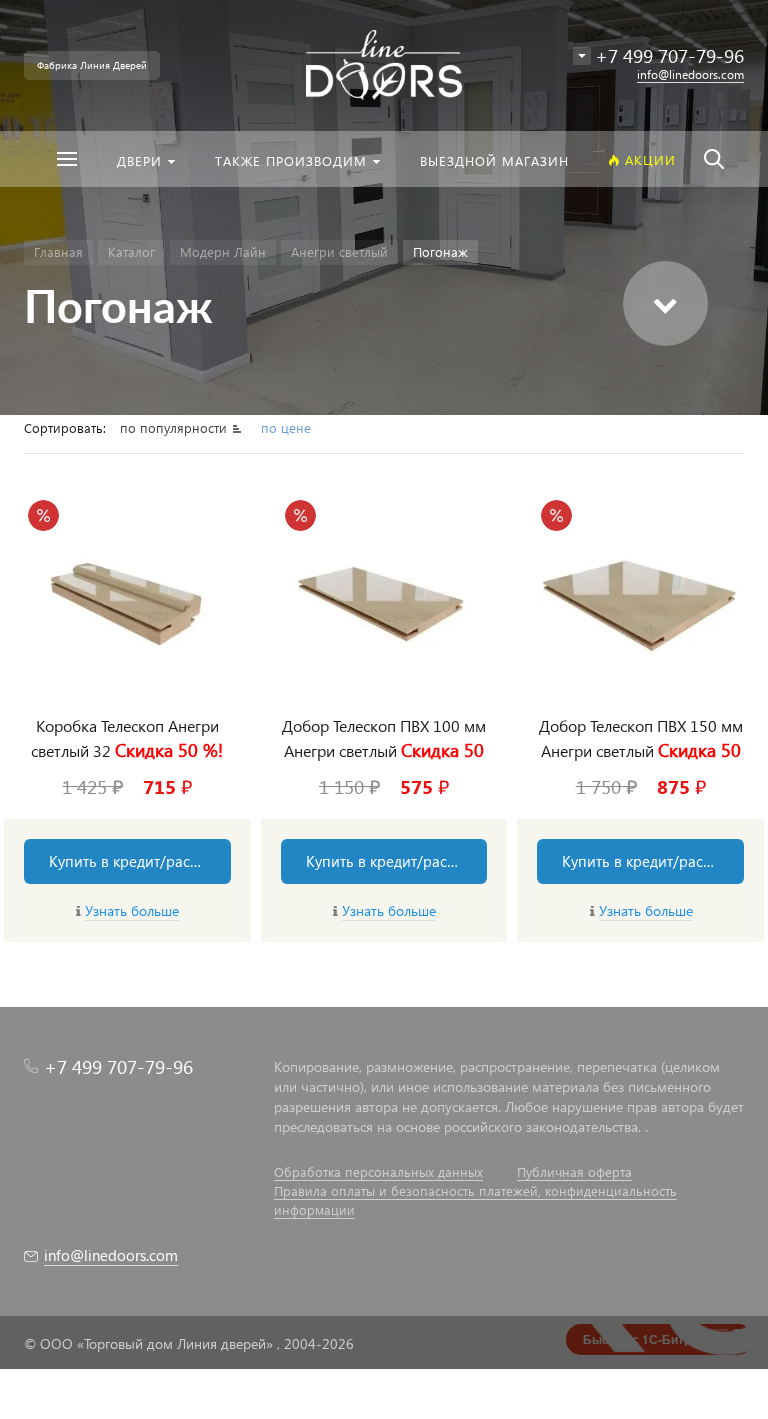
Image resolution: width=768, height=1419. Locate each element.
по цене (286, 427)
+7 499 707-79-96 (118, 1066)
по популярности (175, 427)
